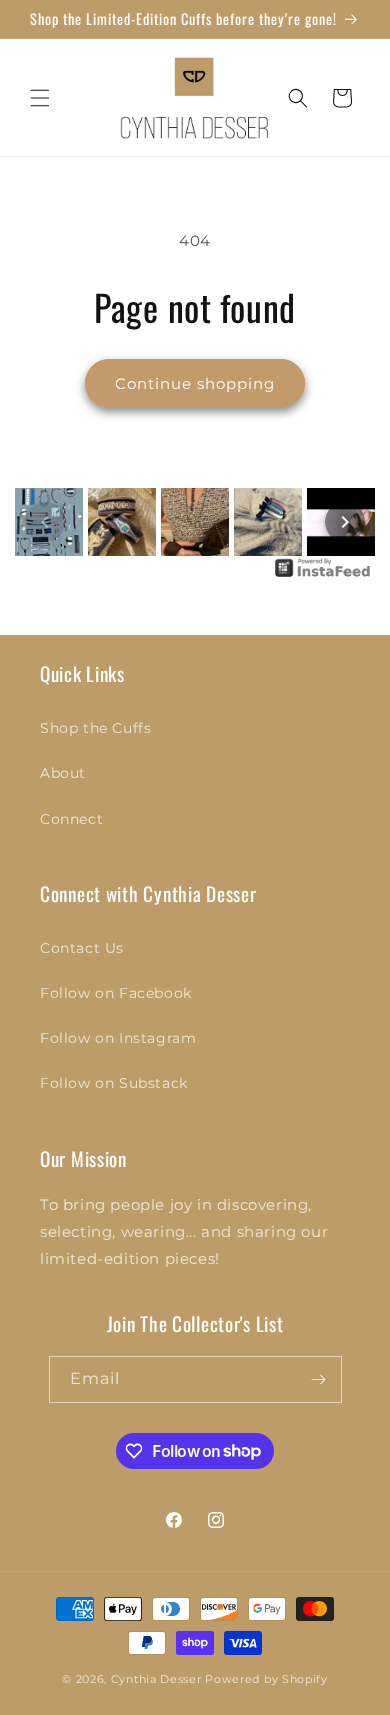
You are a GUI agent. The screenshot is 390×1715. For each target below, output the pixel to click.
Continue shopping (195, 383)
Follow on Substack (114, 1083)
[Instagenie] (323, 575)
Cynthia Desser (156, 1679)
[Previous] (45, 522)
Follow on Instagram (118, 1038)
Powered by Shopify (266, 1679)
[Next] (345, 522)
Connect (71, 819)
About (63, 773)
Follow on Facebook (116, 993)
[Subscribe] (319, 1379)
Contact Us (82, 948)
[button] (40, 98)
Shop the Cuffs (95, 728)
